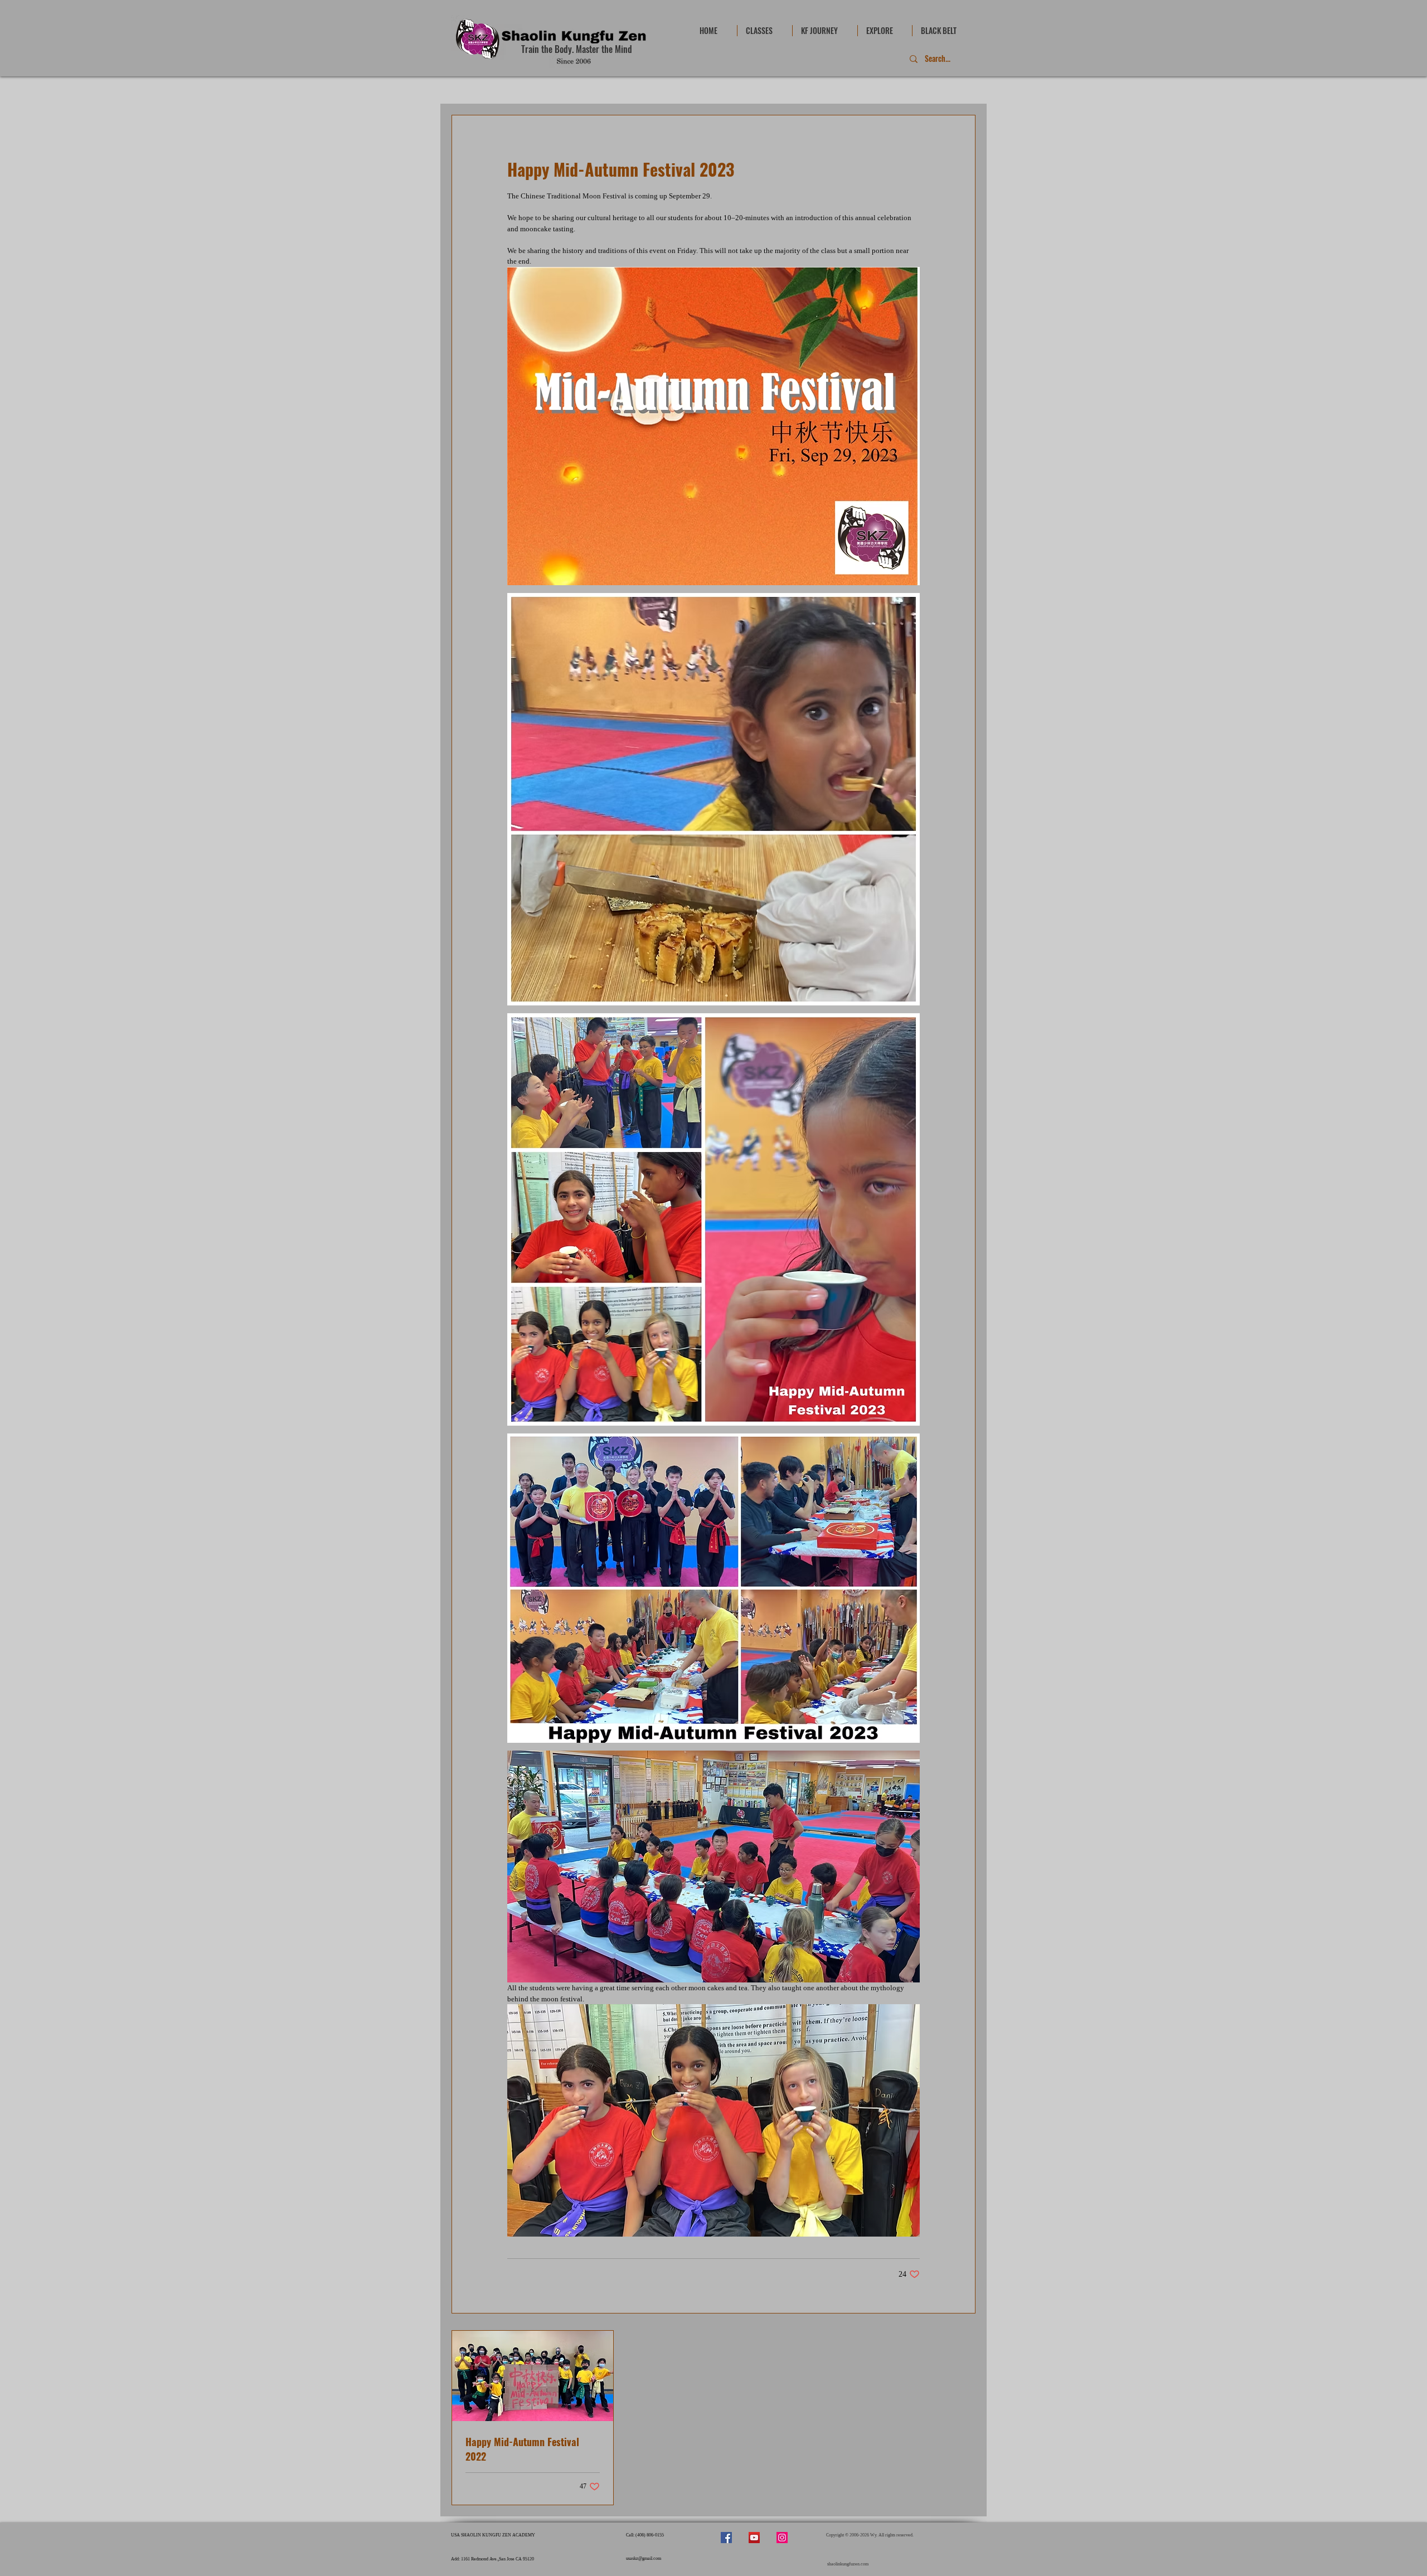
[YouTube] (754, 2538)
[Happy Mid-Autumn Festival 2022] (533, 2376)
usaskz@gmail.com (644, 2558)
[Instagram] (782, 2538)
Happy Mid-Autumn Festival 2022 (522, 2449)
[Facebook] (726, 2538)
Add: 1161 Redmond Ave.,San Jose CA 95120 (492, 2559)
